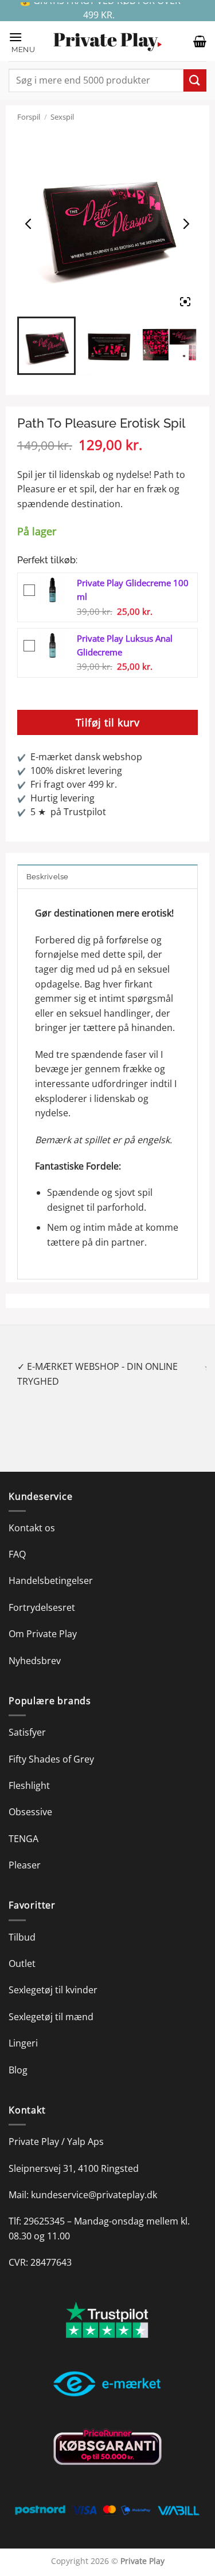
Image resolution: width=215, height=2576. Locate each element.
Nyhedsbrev (35, 1646)
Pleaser (25, 1851)
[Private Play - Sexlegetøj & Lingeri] (108, 42)
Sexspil (62, 117)
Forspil (29, 117)
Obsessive (30, 1797)
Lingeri (23, 2029)
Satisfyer (27, 1718)
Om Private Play (43, 1619)
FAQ (17, 1539)
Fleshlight (29, 1771)
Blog (18, 2055)
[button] (25, 42)
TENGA (24, 1824)
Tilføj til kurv (108, 722)
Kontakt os (32, 1513)
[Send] (195, 80)
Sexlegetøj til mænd (51, 2002)
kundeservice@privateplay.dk (94, 2180)
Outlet (22, 1949)
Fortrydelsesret (42, 1593)
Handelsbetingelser (51, 1566)
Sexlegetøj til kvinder (53, 1976)
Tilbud (22, 1922)
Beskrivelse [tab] (48, 877)
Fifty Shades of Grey (51, 1744)
